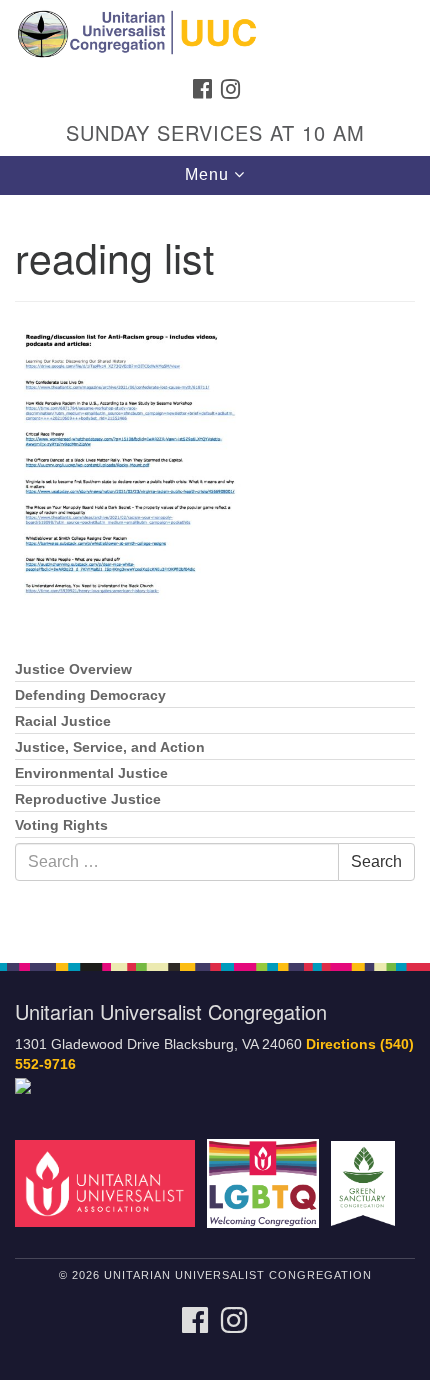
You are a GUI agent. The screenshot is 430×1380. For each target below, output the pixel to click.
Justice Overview (73, 669)
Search (376, 861)
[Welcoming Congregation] (267, 1182)
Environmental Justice (91, 773)
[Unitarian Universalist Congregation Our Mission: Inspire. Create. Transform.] (215, 34)
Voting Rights (61, 825)
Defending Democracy (90, 695)
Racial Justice (63, 721)
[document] (215, 568)
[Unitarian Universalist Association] (109, 1182)
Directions (341, 1044)
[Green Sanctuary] (367, 1182)
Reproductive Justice (88, 799)
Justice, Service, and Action (110, 747)
